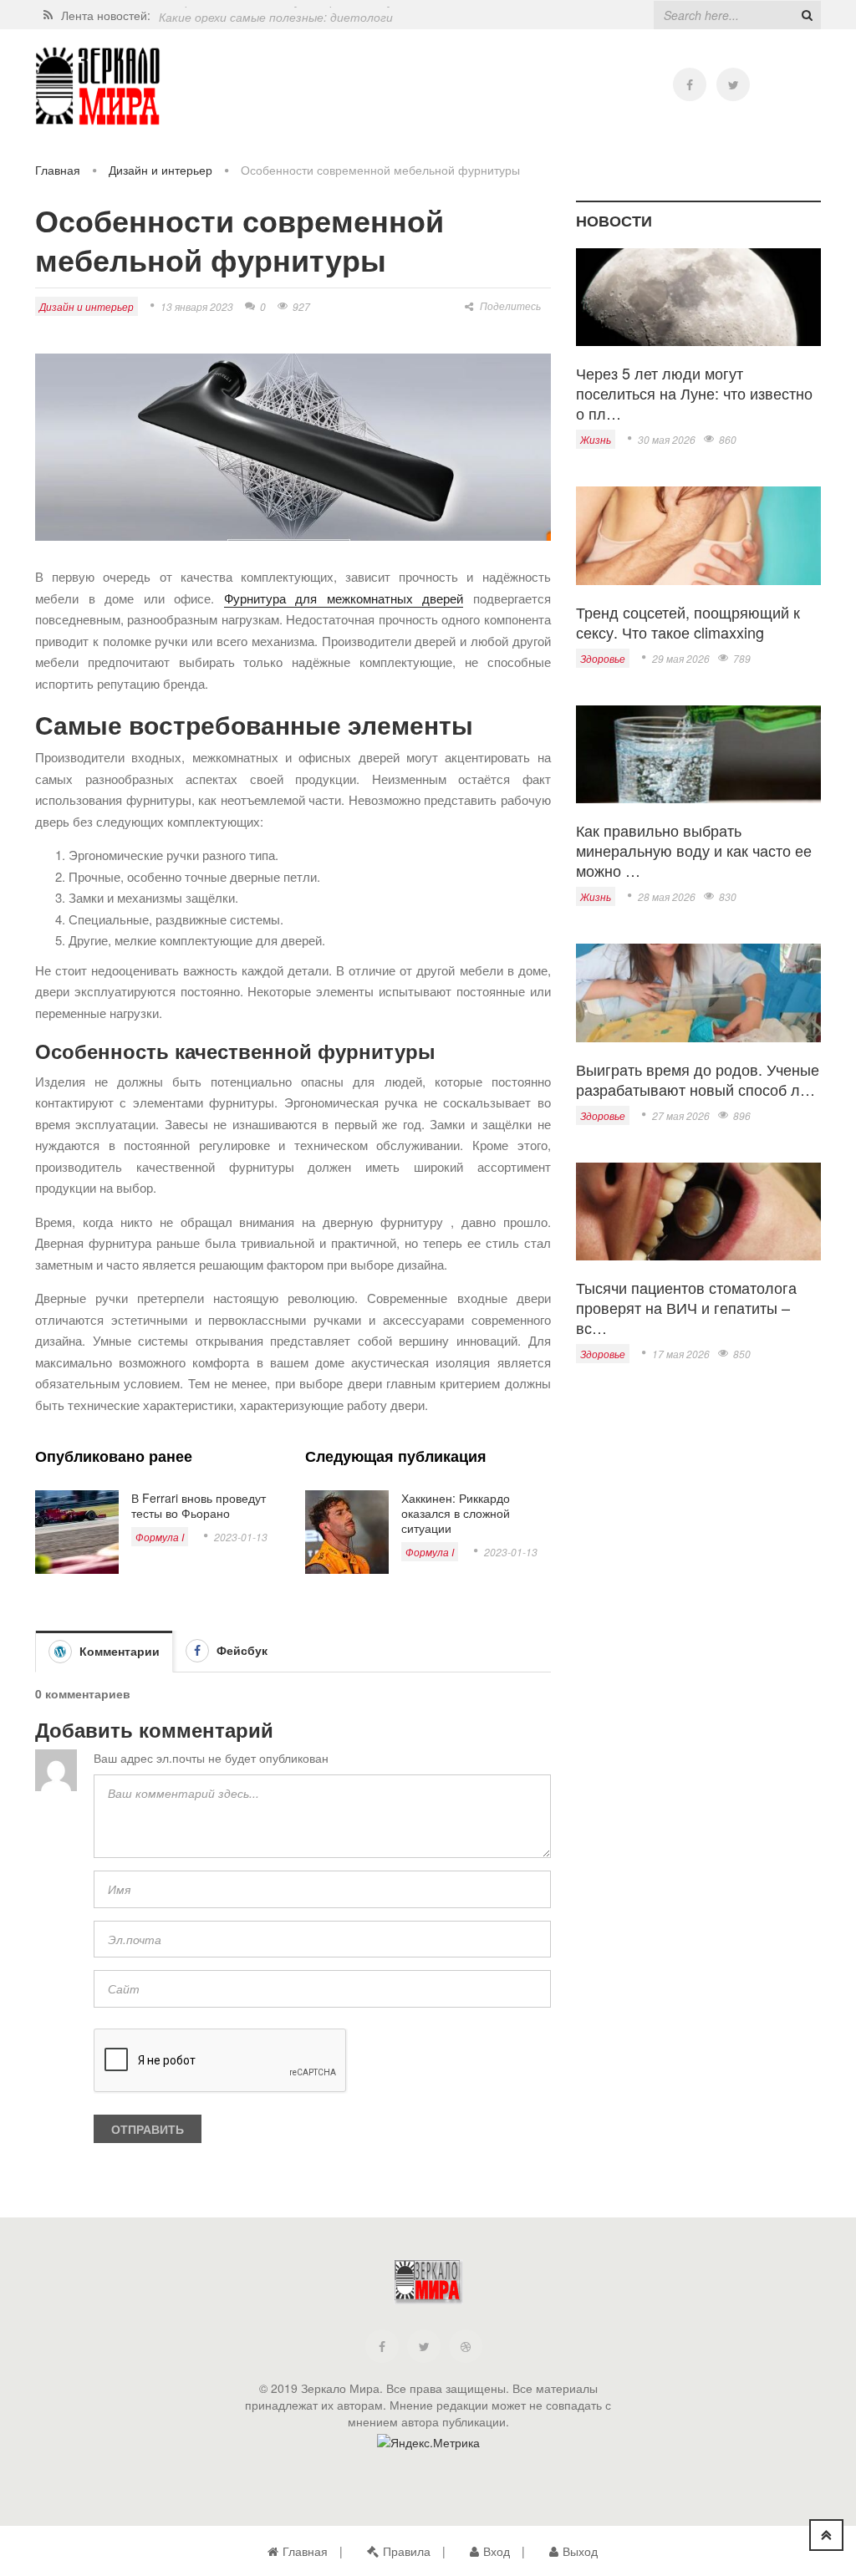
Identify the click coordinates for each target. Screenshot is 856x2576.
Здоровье (603, 658)
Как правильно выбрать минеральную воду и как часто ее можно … (694, 850)
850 (742, 1354)
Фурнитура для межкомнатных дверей (344, 598)
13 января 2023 (197, 306)
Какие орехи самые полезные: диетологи (276, 15)
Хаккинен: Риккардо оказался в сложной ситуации (456, 1513)
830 (728, 896)
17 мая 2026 (681, 1354)
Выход (580, 2551)
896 (742, 1115)
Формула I (160, 1537)
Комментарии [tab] (118, 1651)
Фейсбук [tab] (240, 1650)
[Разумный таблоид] (98, 87)
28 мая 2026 (667, 896)
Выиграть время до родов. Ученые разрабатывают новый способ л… (698, 1079)
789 (742, 658)
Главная (58, 170)
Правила (407, 2551)
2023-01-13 (241, 1537)
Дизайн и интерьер (160, 170)
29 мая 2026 (681, 658)
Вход (497, 2551)
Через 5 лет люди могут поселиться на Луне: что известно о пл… (694, 393)
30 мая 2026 (667, 439)
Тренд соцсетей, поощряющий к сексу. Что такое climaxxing (688, 622)
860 (728, 439)
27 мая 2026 (681, 1115)
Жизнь (596, 439)
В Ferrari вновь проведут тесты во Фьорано (199, 1505)
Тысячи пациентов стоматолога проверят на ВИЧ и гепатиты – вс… (686, 1307)
